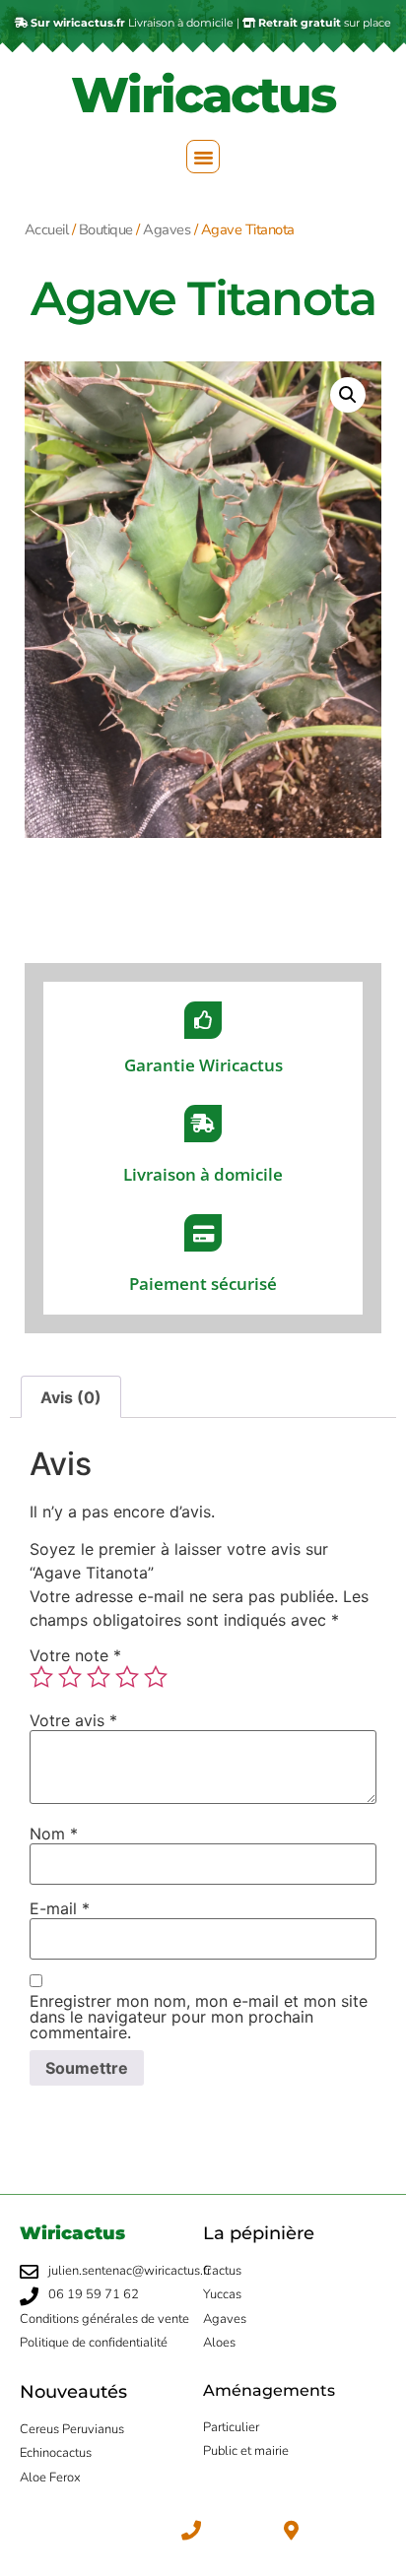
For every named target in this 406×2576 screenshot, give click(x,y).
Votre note (75, 1655)
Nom (54, 1834)
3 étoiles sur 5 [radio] (99, 1677)
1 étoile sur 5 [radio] (41, 1677)
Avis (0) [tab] (71, 1397)
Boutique (106, 229)
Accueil (47, 229)
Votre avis (73, 1720)
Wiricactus (203, 95)
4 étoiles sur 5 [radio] (127, 1677)
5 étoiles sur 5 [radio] (156, 1677)
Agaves (167, 229)
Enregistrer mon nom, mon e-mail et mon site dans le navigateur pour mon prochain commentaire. (199, 2017)
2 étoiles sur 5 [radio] (70, 1677)
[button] (203, 157)
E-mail (60, 1908)
